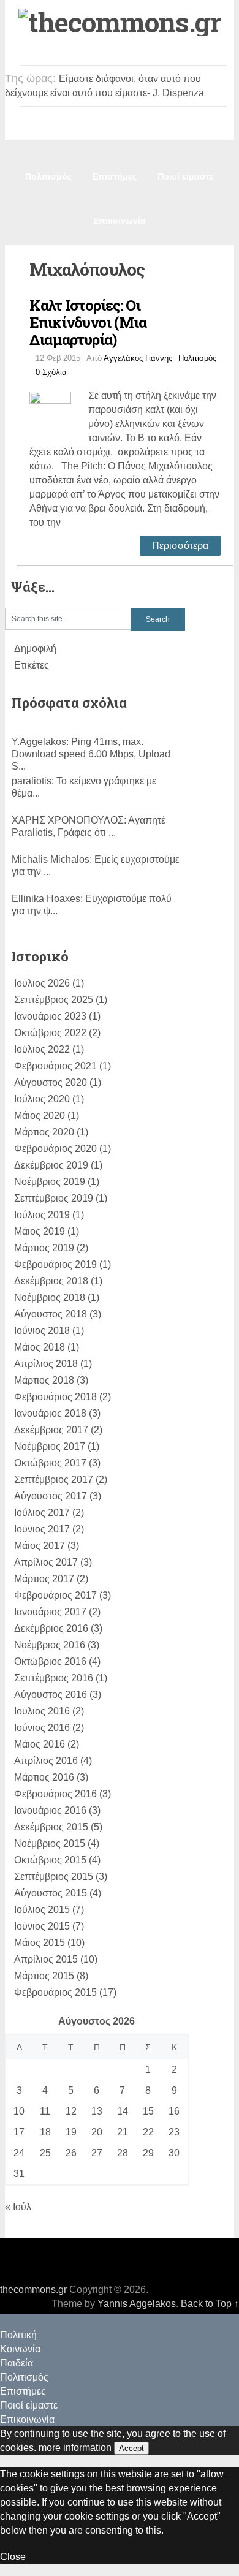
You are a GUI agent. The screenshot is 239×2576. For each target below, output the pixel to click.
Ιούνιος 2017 (42, 1529)
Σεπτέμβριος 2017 (54, 1479)
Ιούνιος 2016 (42, 1728)
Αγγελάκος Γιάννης (138, 358)
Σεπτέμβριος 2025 (54, 1000)
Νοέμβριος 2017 (50, 1446)
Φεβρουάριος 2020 (55, 1149)
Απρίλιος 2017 (46, 1562)
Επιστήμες (115, 176)
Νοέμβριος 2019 (50, 1182)
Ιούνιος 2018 (42, 1331)
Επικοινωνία (120, 221)
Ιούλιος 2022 (42, 1049)
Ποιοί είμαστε (186, 176)
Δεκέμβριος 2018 (51, 1281)
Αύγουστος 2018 (51, 1314)
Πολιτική (63, 132)
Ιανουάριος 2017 (50, 1612)
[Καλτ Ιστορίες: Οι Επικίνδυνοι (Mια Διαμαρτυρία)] (59, 411)
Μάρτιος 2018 (44, 1380)
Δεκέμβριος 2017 (51, 1430)
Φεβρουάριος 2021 (55, 1066)
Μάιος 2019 (40, 1231)
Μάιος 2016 (40, 1744)
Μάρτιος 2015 (44, 1976)
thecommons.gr (33, 2290)
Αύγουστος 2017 (51, 1496)
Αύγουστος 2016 (51, 1695)
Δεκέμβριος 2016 (51, 1628)
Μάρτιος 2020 (44, 1132)
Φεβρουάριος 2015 (55, 1992)
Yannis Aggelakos (137, 2304)
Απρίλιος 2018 (46, 1364)
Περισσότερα (180, 546)
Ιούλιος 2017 (42, 1513)
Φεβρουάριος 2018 (55, 1397)
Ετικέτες (32, 665)
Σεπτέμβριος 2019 (54, 1198)
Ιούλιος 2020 (42, 1099)
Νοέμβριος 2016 (50, 1645)
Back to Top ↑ (210, 2304)
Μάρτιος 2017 (44, 1579)
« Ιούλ (18, 2207)
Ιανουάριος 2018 (50, 1413)
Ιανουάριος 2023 (50, 1016)
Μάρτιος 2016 (44, 1777)
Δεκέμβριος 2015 (51, 1827)
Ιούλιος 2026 (42, 983)
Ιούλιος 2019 (42, 1215)
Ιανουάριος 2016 (50, 1810)
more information (75, 2448)
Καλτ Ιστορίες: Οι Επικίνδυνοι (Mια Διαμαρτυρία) (88, 322)
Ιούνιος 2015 (42, 1926)
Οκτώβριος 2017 (50, 1463)
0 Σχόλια (51, 372)
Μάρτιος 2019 (44, 1248)
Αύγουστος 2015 (51, 1893)
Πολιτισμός (48, 176)
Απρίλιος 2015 (46, 1959)
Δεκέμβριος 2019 (51, 1165)
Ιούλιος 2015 (42, 1910)
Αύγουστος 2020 (51, 1082)
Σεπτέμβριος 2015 (54, 1877)
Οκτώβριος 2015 (50, 1860)
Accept (131, 2448)
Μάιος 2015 (40, 1943)
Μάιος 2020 (40, 1116)
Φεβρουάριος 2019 (55, 1264)
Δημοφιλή (35, 649)
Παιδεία (177, 132)
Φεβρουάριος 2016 (55, 1794)
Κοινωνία (121, 132)
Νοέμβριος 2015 (50, 1843)
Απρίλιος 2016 (46, 1761)
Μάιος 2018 (40, 1347)
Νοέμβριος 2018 (50, 1297)
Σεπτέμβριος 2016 (54, 1678)
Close (13, 2557)
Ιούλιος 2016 (42, 1711)
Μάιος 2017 (40, 1546)
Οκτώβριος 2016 (50, 1661)
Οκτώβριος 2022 (50, 1033)
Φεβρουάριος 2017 (55, 1595)
